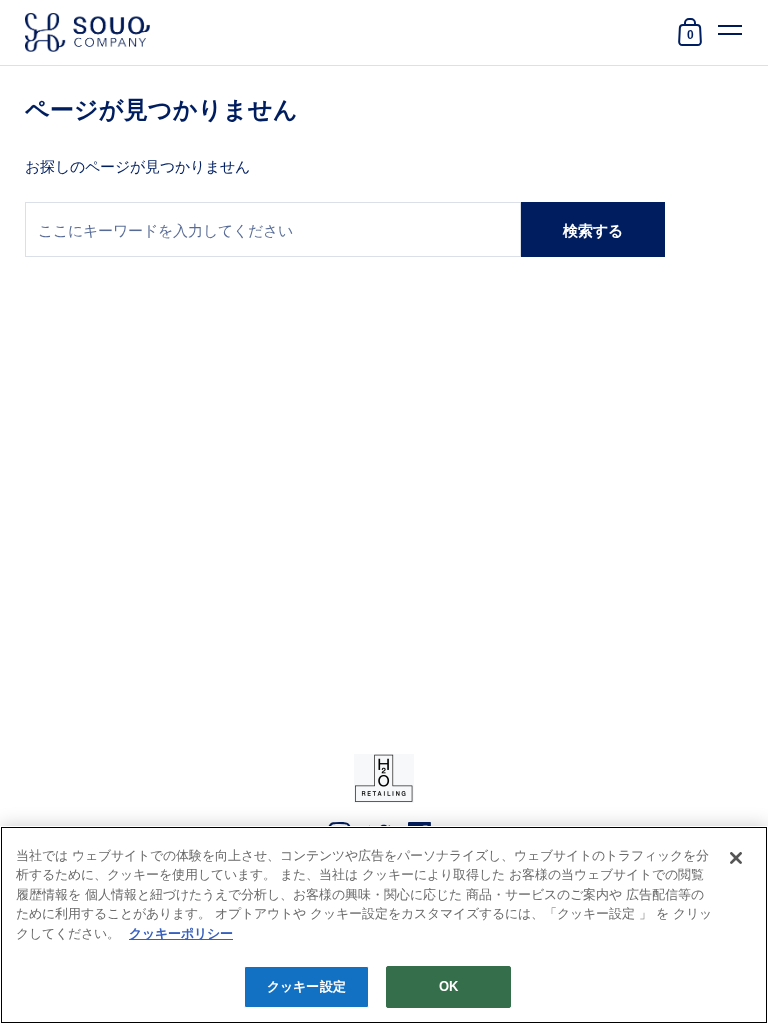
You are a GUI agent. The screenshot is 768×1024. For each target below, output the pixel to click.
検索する (593, 230)
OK (448, 986)
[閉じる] (736, 858)
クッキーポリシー (181, 933)
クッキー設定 (306, 986)
